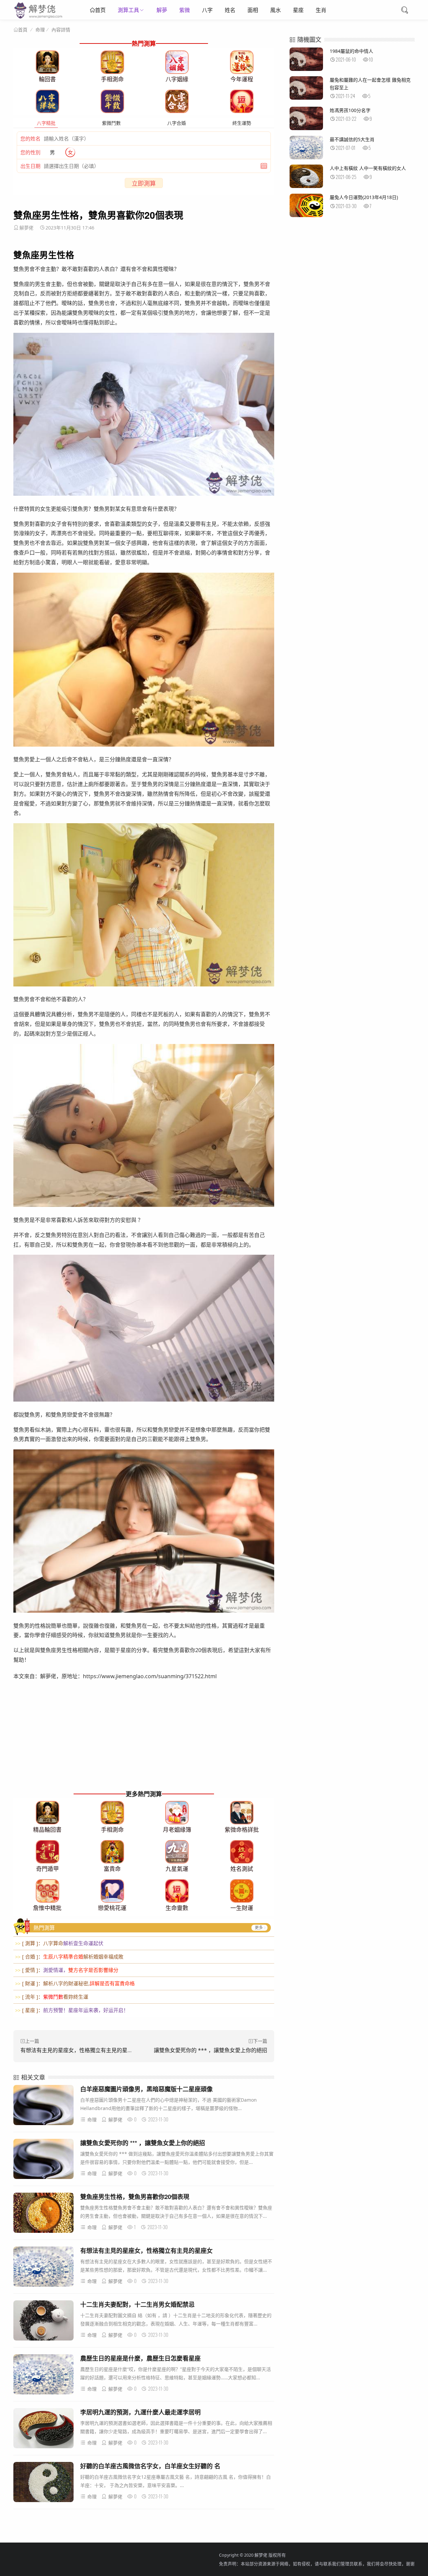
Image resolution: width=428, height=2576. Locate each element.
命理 (40, 30)
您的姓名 (30, 138)
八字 (207, 10)
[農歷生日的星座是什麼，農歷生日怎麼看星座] (43, 2375)
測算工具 (128, 10)
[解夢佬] (39, 18)
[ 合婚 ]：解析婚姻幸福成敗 (69, 1957)
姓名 (230, 10)
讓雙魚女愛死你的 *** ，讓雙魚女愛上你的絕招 (210, 2050)
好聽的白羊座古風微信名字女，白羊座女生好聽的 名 (150, 2466)
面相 (253, 10)
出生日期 (30, 166)
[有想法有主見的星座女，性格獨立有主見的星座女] (43, 2268)
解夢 (162, 10)
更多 (259, 1928)
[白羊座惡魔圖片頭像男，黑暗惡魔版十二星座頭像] (43, 2106)
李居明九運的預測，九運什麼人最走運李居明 (140, 2412)
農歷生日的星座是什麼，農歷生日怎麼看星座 (140, 2358)
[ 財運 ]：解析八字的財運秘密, (75, 1983)
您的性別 (30, 152)
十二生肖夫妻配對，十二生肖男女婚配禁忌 (137, 2304)
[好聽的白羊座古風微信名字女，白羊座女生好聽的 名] (43, 2483)
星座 (298, 10)
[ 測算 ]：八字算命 (59, 1943)
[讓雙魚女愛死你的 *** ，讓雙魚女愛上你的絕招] (43, 2160)
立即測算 (144, 183)
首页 (100, 10)
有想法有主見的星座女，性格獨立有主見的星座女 (79, 2050)
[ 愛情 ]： (67, 1970)
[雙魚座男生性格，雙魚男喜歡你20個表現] (43, 2214)
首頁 (23, 30)
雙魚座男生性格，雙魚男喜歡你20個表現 (135, 2197)
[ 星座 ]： (72, 2010)
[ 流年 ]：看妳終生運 (52, 1997)
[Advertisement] (144, 1741)
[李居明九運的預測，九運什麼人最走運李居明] (43, 2429)
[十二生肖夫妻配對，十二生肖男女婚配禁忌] (43, 2322)
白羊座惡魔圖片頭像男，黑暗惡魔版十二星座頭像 (146, 2089)
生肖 (321, 10)
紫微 (185, 10)
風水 (276, 10)
